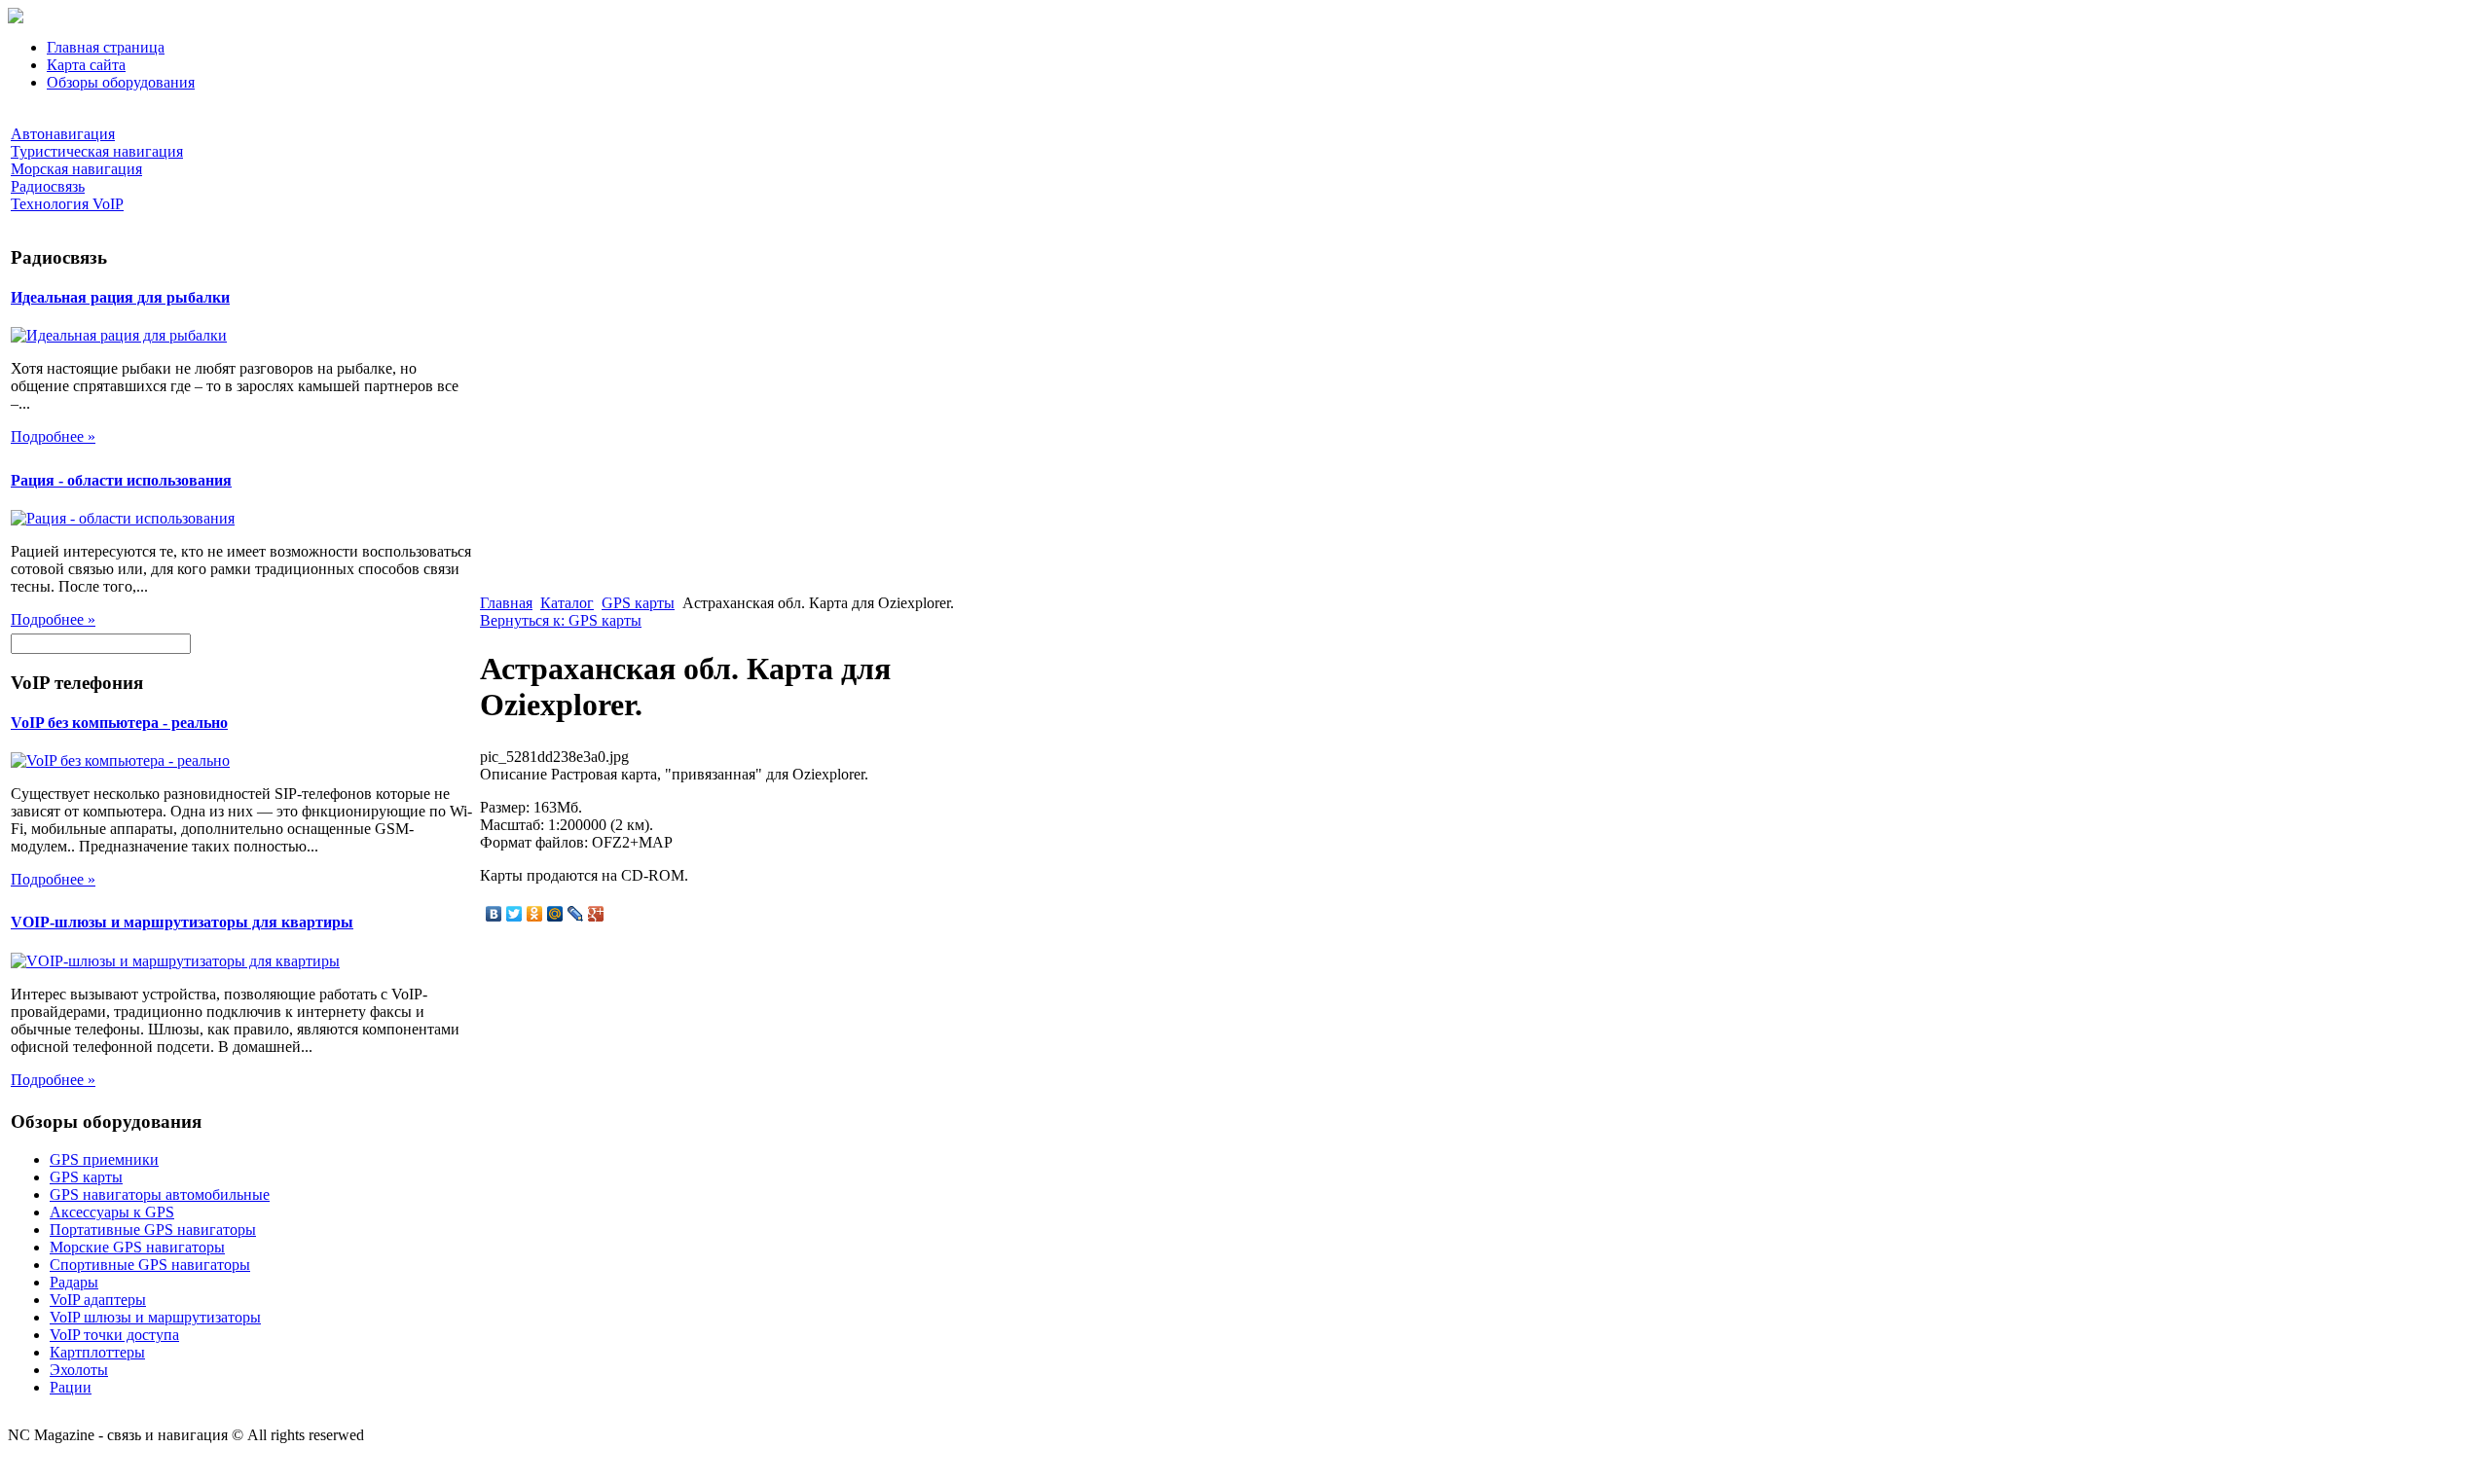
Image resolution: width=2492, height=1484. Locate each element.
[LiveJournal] (576, 914)
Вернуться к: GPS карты (561, 620)
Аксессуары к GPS (112, 1212)
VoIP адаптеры (98, 1300)
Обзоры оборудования (121, 82)
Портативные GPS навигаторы (153, 1230)
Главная (506, 603)
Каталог (567, 603)
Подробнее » (53, 436)
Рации (71, 1387)
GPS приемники (104, 1159)
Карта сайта (86, 65)
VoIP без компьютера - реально (119, 723)
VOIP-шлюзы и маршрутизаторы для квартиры (182, 922)
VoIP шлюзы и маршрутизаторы (155, 1317)
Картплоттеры (97, 1352)
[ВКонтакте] (494, 914)
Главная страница (106, 47)
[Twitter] (514, 914)
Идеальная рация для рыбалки (120, 297)
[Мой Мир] (555, 914)
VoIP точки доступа (114, 1335)
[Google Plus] (596, 914)
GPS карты (86, 1177)
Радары (74, 1282)
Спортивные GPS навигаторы (150, 1265)
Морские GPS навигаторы (137, 1247)
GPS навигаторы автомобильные (160, 1194)
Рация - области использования (121, 480)
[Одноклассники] (535, 914)
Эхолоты (79, 1370)
